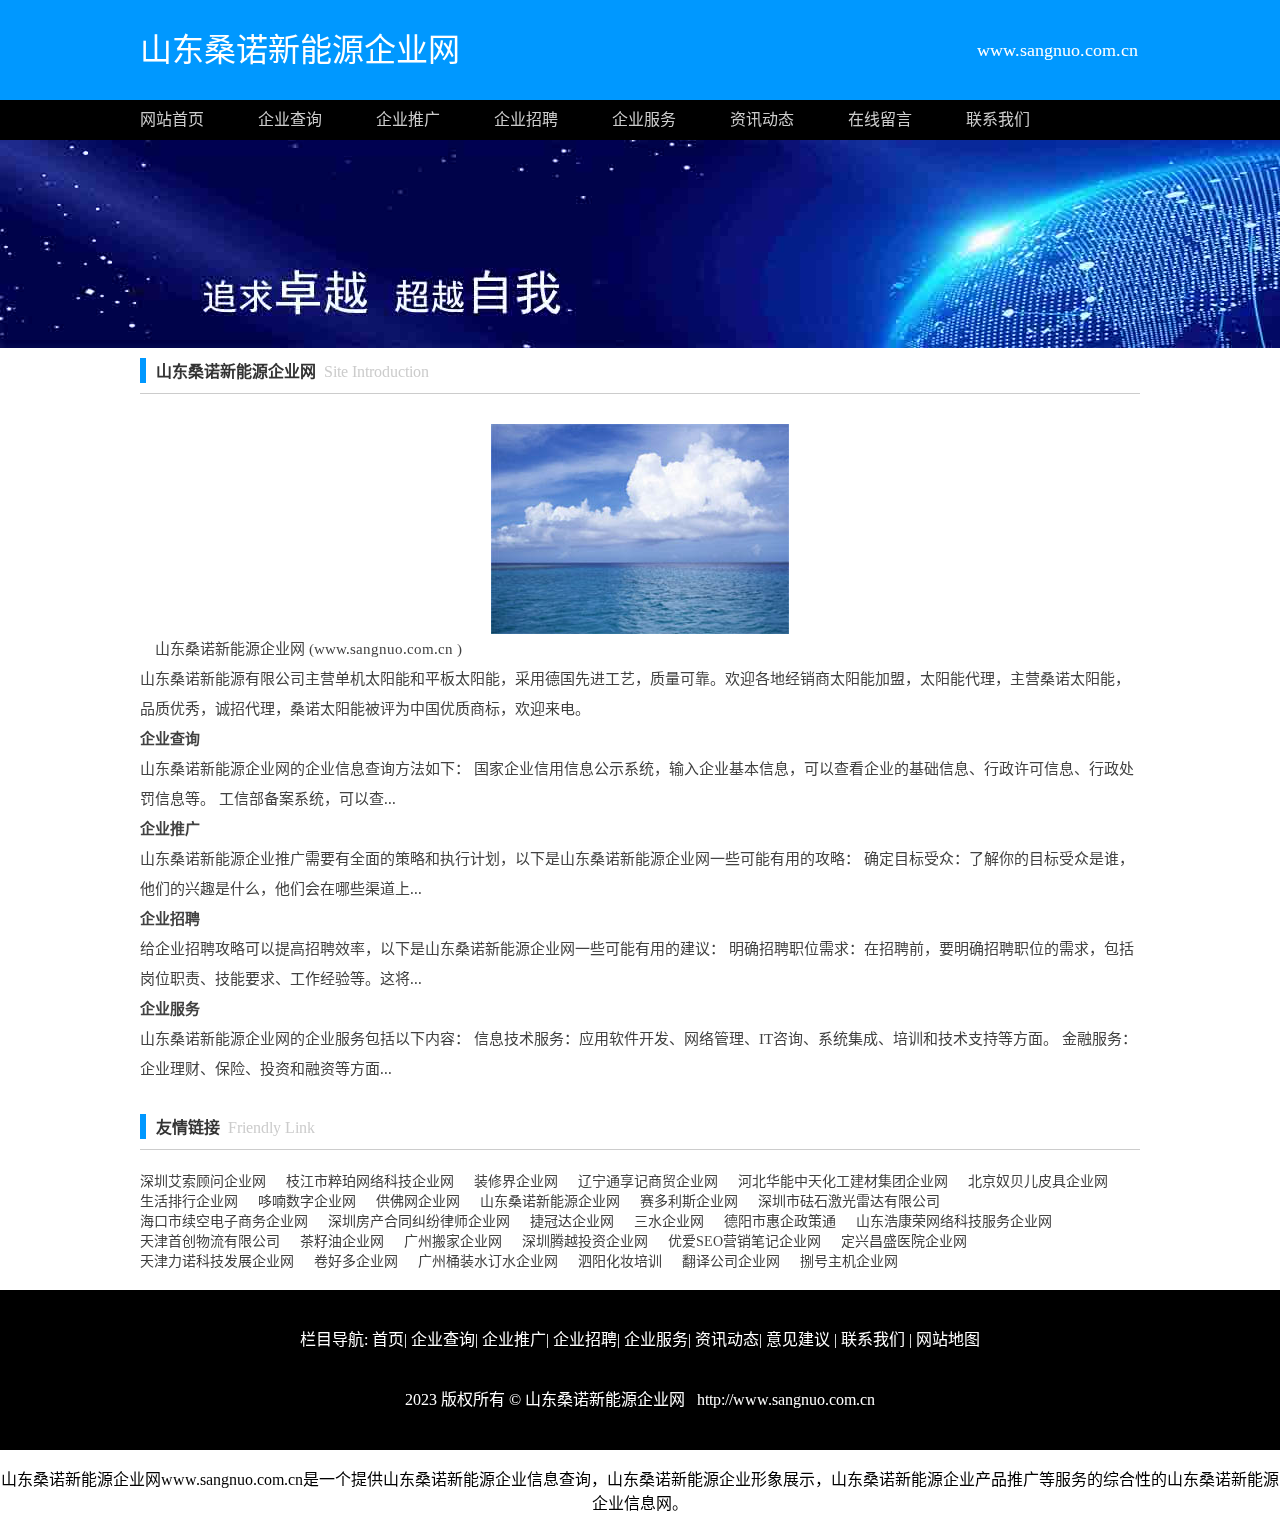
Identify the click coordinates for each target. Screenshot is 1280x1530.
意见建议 (798, 1339)
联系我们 (998, 119)
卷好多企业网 (356, 1261)
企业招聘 (526, 119)
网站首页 (172, 119)
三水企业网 (669, 1221)
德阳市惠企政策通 (780, 1221)
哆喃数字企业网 (307, 1201)
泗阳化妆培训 (620, 1261)
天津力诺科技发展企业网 (217, 1261)
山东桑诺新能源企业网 (550, 1201)
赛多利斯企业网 (689, 1201)
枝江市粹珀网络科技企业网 (370, 1181)
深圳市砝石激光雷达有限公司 (849, 1201)
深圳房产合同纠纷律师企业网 (419, 1221)
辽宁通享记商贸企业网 (648, 1181)
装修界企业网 (516, 1181)
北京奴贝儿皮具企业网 (1038, 1181)
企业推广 (408, 119)
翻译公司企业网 (731, 1261)
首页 (388, 1339)
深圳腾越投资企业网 (585, 1241)
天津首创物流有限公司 (210, 1241)
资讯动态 (762, 119)
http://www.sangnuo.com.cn (784, 1399)
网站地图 (948, 1339)
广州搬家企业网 (453, 1241)
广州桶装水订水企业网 (488, 1261)
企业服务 (644, 119)
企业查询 (290, 119)
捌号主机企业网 (849, 1261)
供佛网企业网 (418, 1201)
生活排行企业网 (189, 1201)
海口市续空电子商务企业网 (224, 1221)
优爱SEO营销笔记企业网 (744, 1241)
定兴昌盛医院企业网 (904, 1241)
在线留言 (880, 119)
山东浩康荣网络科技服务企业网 (954, 1221)
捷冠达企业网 (572, 1221)
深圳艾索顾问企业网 (203, 1181)
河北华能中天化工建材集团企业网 (843, 1181)
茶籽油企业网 (342, 1241)
